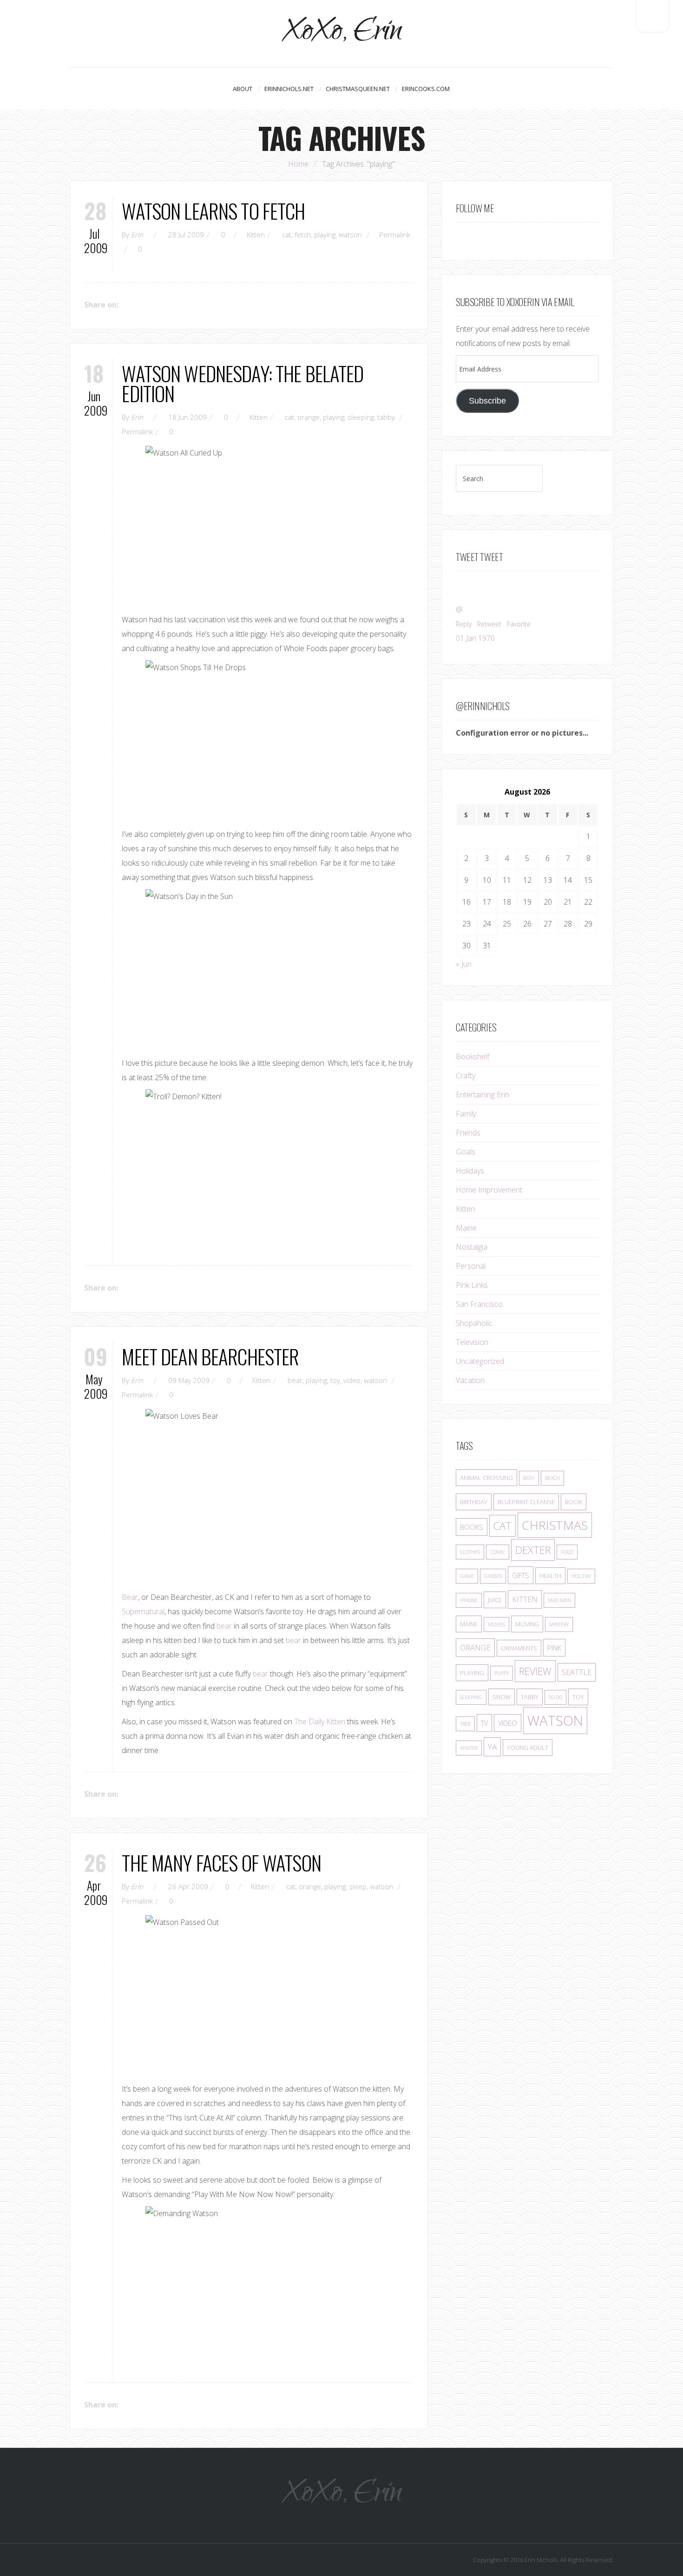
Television (472, 1342)
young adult (528, 1748)
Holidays (470, 1171)
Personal (471, 1266)
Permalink (395, 235)
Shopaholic (474, 1323)
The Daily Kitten (320, 1722)
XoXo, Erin (342, 34)
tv (484, 1723)
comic (498, 1552)
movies (496, 1624)
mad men (559, 1600)
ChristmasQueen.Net (358, 89)
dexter (533, 1550)
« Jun (464, 964)
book (574, 1502)
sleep (358, 1886)
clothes (470, 1552)
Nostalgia (472, 1247)
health (550, 1576)
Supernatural (143, 1611)
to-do (555, 1697)
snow (502, 1697)
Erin (137, 235)
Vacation (470, 1380)
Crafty (466, 1076)
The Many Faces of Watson (221, 1862)
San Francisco (479, 1304)
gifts (521, 1575)
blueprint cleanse (526, 1502)
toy (335, 1380)
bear (295, 1380)
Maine (466, 1228)
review (535, 1671)
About (243, 89)
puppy (502, 1673)
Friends (468, 1133)
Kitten (256, 235)
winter (469, 1748)
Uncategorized (480, 1361)
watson (350, 235)
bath (529, 1478)
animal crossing (486, 1478)
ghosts (493, 1576)
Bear (130, 1597)
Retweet (489, 624)
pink (554, 1648)
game (467, 1576)
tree (465, 1724)
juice (495, 1600)
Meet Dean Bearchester (210, 1356)
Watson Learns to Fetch (213, 211)
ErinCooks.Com (426, 89)
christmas (555, 1525)
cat (287, 235)
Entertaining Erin (483, 1095)
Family (466, 1114)
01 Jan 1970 (475, 638)
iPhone (469, 1600)
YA (492, 1747)
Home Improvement (489, 1190)
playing (325, 235)
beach (552, 1478)
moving (527, 1624)
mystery (559, 1624)
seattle (577, 1672)
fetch (303, 235)
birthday (474, 1502)
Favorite (519, 624)
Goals (466, 1152)
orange (309, 417)
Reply (464, 624)
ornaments (519, 1648)
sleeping (361, 417)
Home (298, 164)
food (567, 1552)
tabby (386, 417)
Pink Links (472, 1285)
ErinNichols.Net (289, 89)
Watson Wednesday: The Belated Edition (243, 383)
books (472, 1527)
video (352, 1380)
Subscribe (487, 401)
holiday (581, 1576)
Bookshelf (473, 1056)
